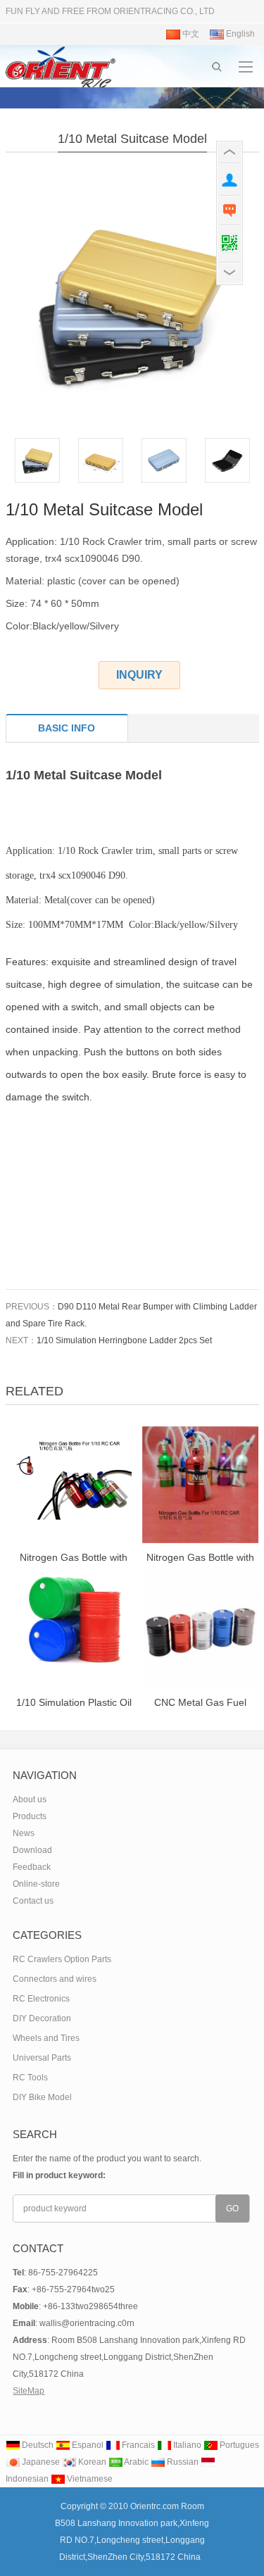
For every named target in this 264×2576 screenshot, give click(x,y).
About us (30, 1799)
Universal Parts (42, 2058)
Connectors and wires (55, 1979)
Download (32, 1850)
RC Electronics (41, 1999)
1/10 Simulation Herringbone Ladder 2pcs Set (124, 1340)
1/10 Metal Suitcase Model (132, 139)
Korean (91, 2462)
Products (30, 1816)
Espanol (87, 2445)
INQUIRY (139, 675)
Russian (182, 2462)
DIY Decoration (42, 2018)
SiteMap (29, 2391)
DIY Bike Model (42, 2097)
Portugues (238, 2445)
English (239, 34)
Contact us (33, 1901)
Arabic (136, 2462)
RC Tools (30, 2078)
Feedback (32, 1867)
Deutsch (37, 2445)
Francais (137, 2445)
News (24, 1833)
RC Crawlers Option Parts (62, 1959)
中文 (190, 34)
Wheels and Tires (46, 2038)
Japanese (40, 2462)
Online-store (36, 1884)
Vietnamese (89, 2479)
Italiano (186, 2445)
